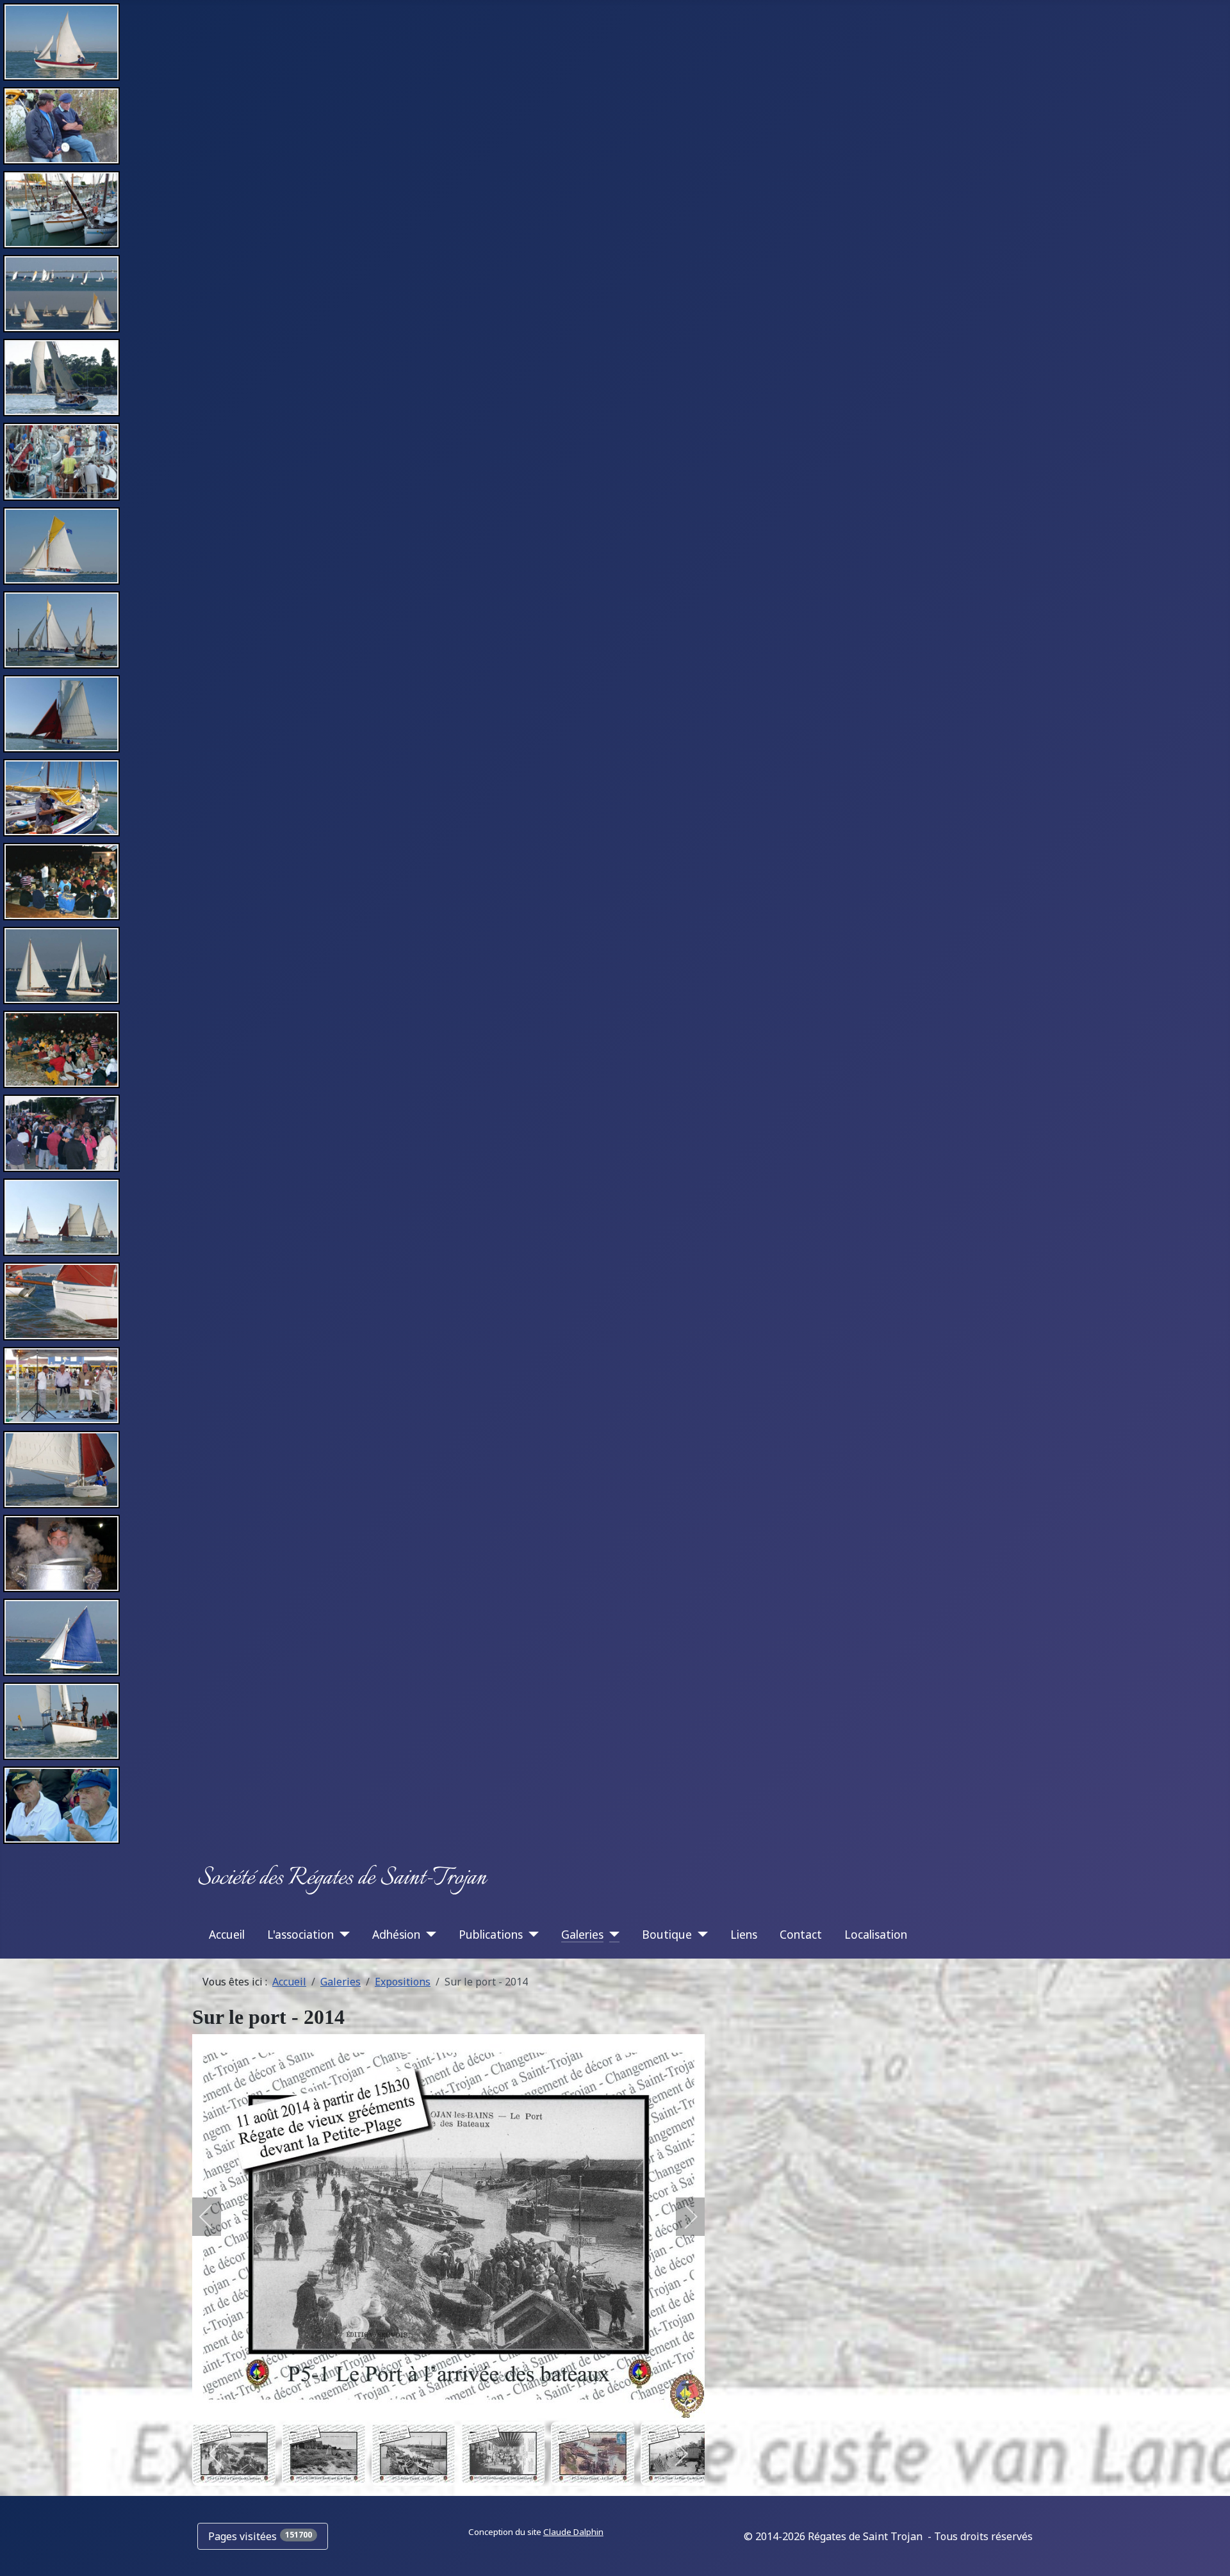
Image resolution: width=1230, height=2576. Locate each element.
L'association (300, 1934)
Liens (744, 1934)
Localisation (876, 1934)
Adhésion (396, 1934)
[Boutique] (700, 1934)
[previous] (215, 2217)
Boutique (667, 1934)
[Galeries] (611, 1934)
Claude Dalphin (573, 2532)
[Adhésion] (428, 1934)
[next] (682, 2217)
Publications (491, 1934)
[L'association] (342, 1934)
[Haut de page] (1208, 2552)
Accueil (227, 1934)
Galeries (582, 1934)
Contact (801, 1934)
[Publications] (531, 1934)
